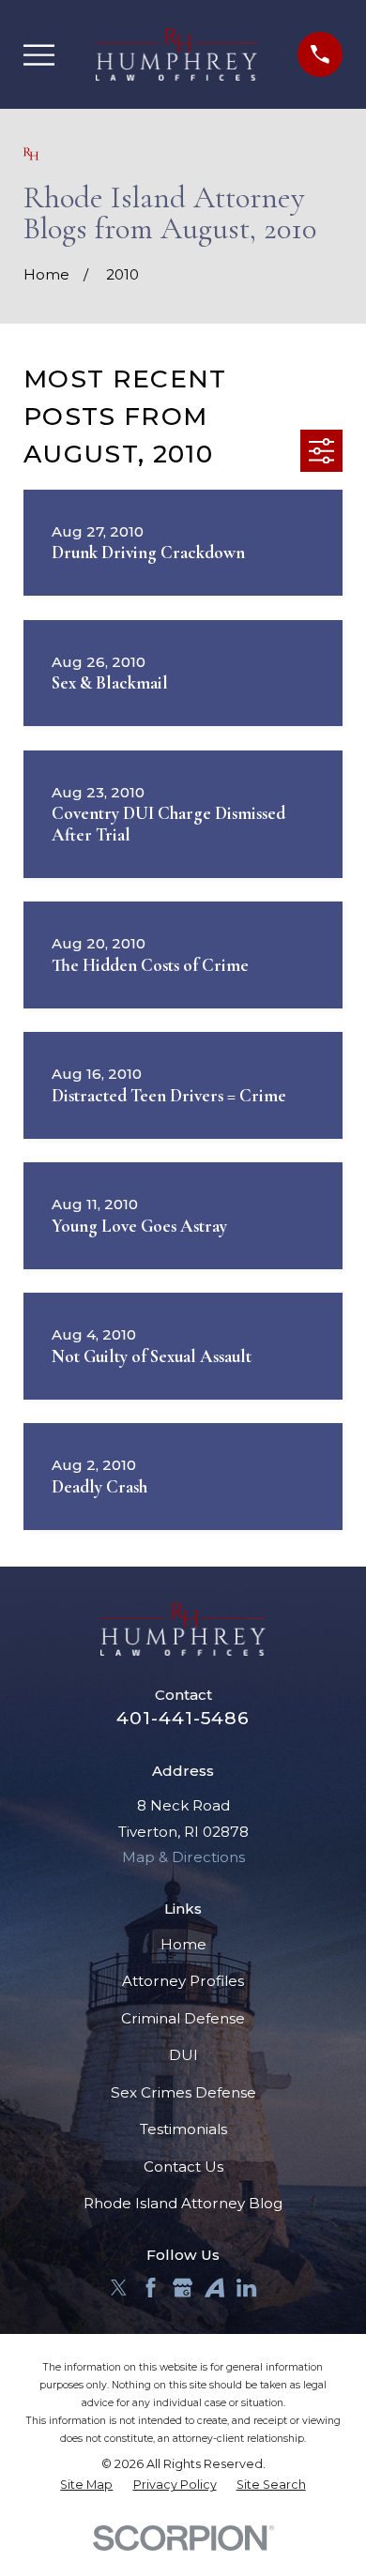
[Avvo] (214, 2288)
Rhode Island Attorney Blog (183, 2203)
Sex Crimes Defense (183, 2092)
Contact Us (183, 2167)
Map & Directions (183, 1857)
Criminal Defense (183, 2018)
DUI (183, 2055)
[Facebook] (151, 2288)
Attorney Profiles (183, 1981)
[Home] (177, 54)
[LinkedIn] (246, 2288)
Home (183, 1944)
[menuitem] (86, 2485)
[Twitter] (119, 2288)
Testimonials (183, 2129)
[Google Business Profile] (183, 2288)
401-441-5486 (183, 1718)
